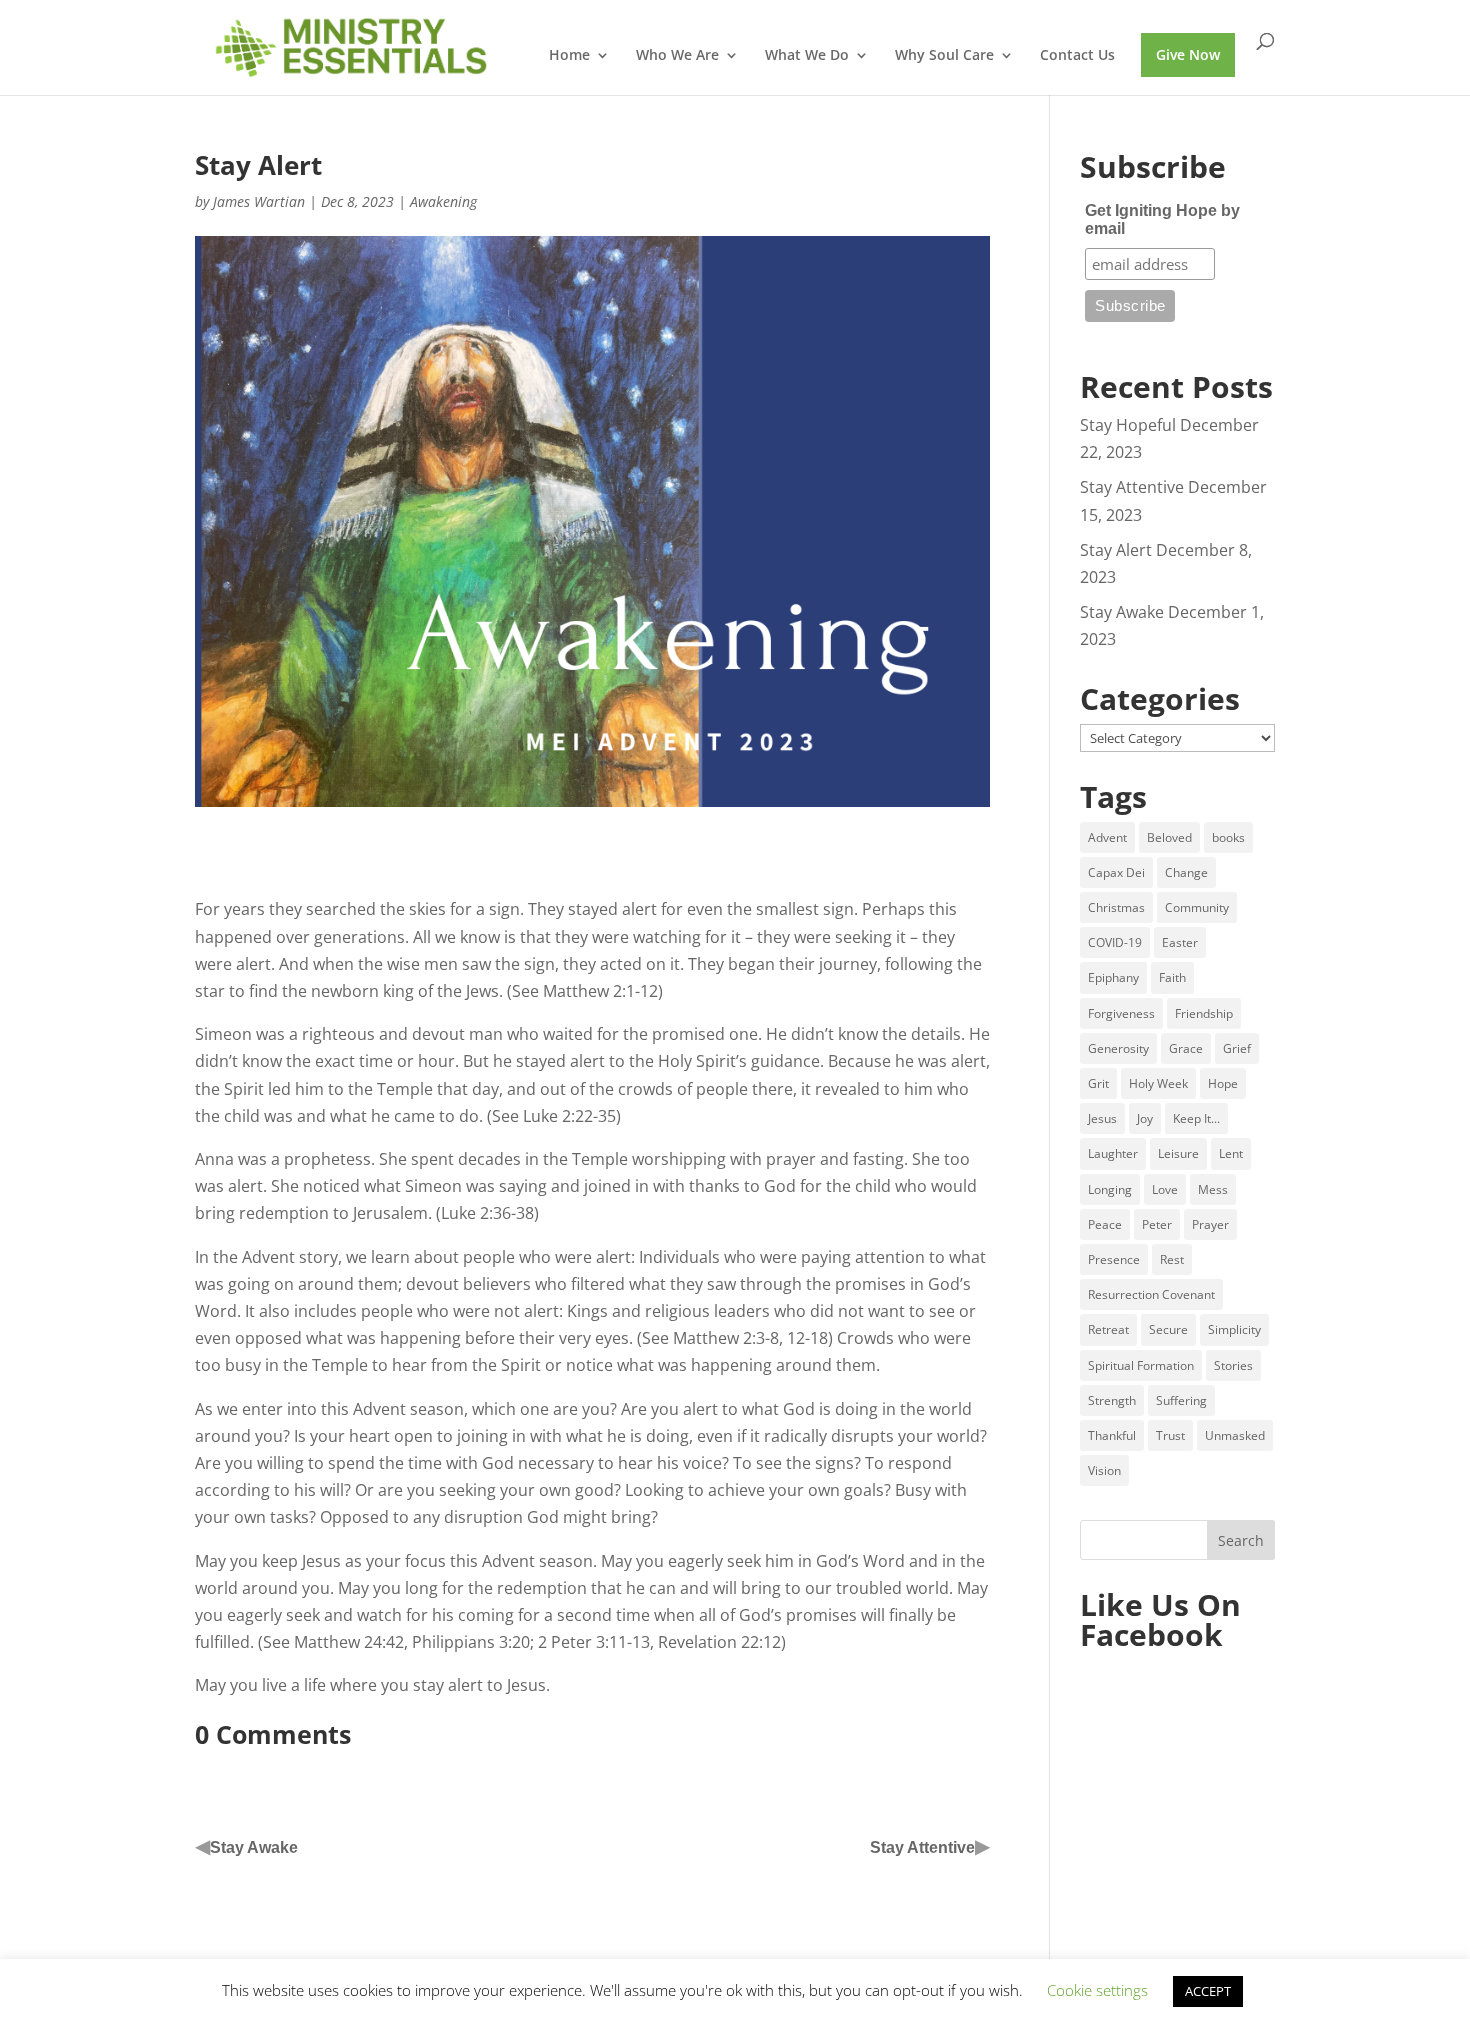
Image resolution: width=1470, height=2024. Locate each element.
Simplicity (1234, 1329)
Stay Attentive (922, 1847)
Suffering (1181, 1400)
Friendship (1204, 1013)
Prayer (1210, 1224)
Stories (1233, 1365)
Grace (1186, 1048)
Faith (1172, 977)
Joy (1145, 1118)
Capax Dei (1116, 872)
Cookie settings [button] (1097, 1990)
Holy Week (1158, 1083)
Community (1197, 907)
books (1228, 837)
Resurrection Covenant (1151, 1294)
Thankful (1112, 1435)
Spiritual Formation (1141, 1365)
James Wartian (259, 201)
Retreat (1108, 1329)
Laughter (1113, 1153)
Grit (1098, 1083)
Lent (1231, 1153)
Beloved (1169, 837)
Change (1186, 872)
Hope (1223, 1083)
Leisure (1178, 1153)
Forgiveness (1121, 1013)
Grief (1237, 1048)
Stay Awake (254, 1847)
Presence (1114, 1259)
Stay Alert (1116, 550)
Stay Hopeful (1128, 425)
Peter (1157, 1224)
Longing (1110, 1189)
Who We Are (677, 56)
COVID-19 (1115, 942)
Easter (1180, 942)
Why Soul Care (944, 56)
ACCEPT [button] (1208, 1991)
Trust (1170, 1435)
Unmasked (1235, 1435)
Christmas (1116, 907)
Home (569, 56)
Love (1165, 1189)
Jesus (1102, 1118)
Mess (1213, 1189)
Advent (1107, 837)
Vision (1104, 1470)
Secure (1168, 1329)
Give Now (1188, 54)
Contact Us (1077, 56)
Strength (1112, 1400)
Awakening (443, 201)
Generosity (1118, 1048)
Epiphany (1113, 977)
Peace (1105, 1224)
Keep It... (1196, 1118)
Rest (1172, 1259)
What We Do (807, 56)
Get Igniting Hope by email (1162, 219)
